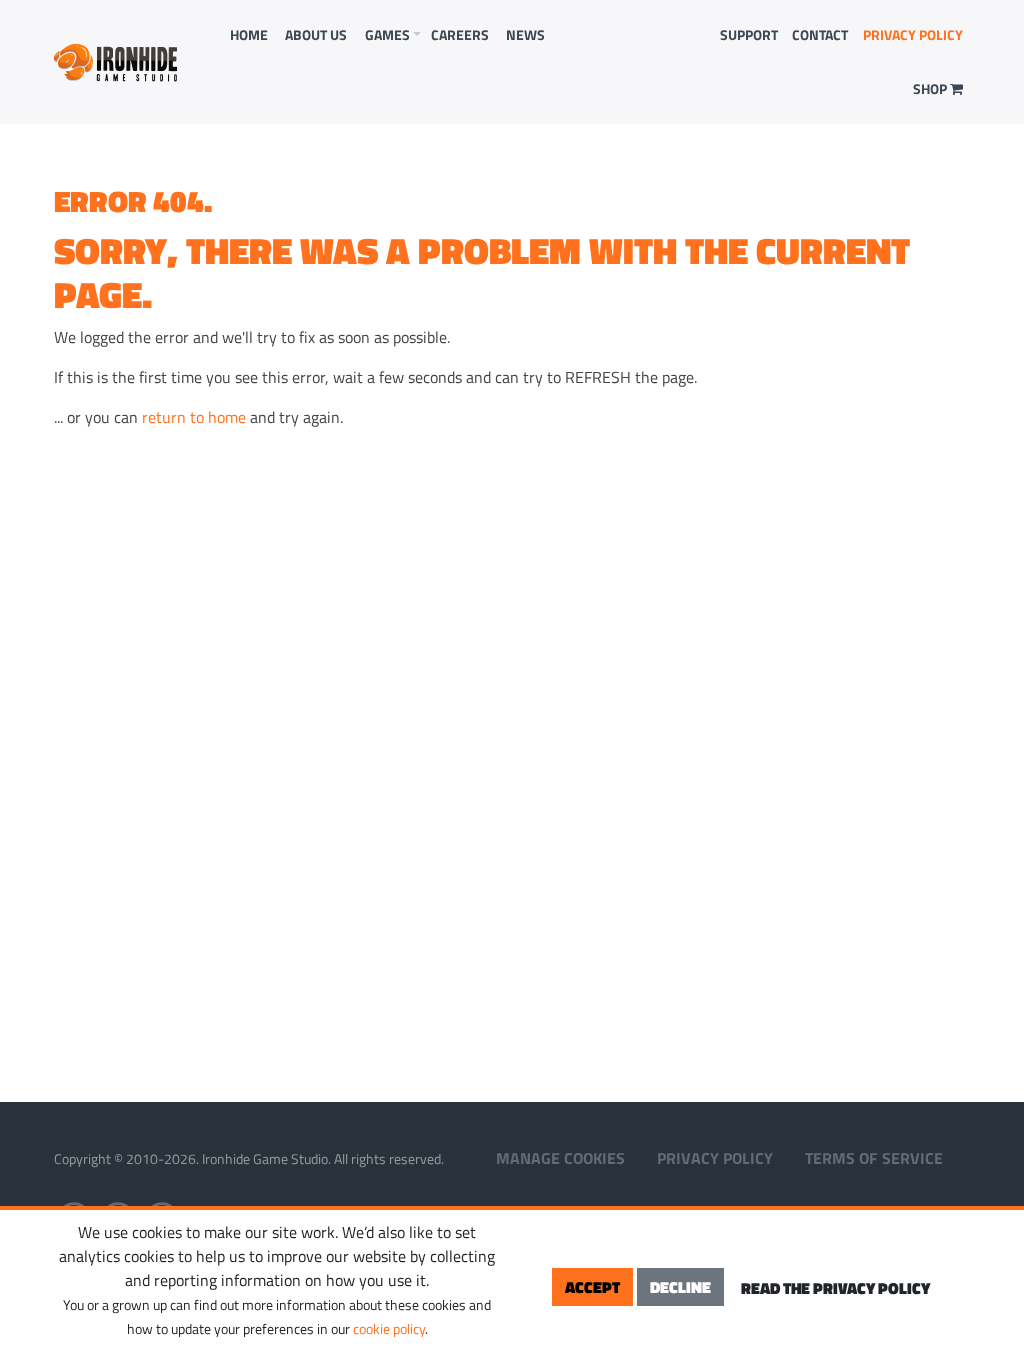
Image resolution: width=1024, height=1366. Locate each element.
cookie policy (389, 1328)
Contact (820, 34)
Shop (931, 88)
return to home (194, 417)
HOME (249, 34)
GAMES (387, 34)
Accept (592, 1287)
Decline (680, 1287)
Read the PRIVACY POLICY (835, 1288)
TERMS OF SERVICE (874, 1158)
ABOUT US (316, 34)
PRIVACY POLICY (913, 34)
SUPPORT (749, 34)
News (525, 34)
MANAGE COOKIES (560, 1158)
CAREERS (460, 34)
